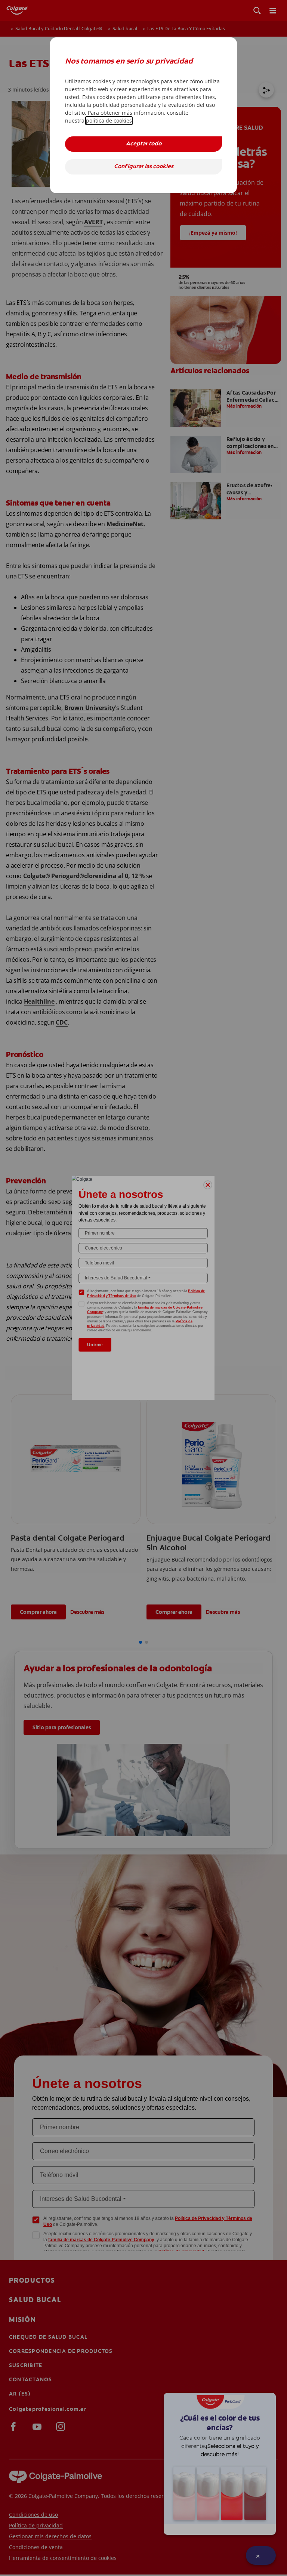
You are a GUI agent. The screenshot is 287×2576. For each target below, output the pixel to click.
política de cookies (109, 121)
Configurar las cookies (144, 167)
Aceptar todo (144, 144)
